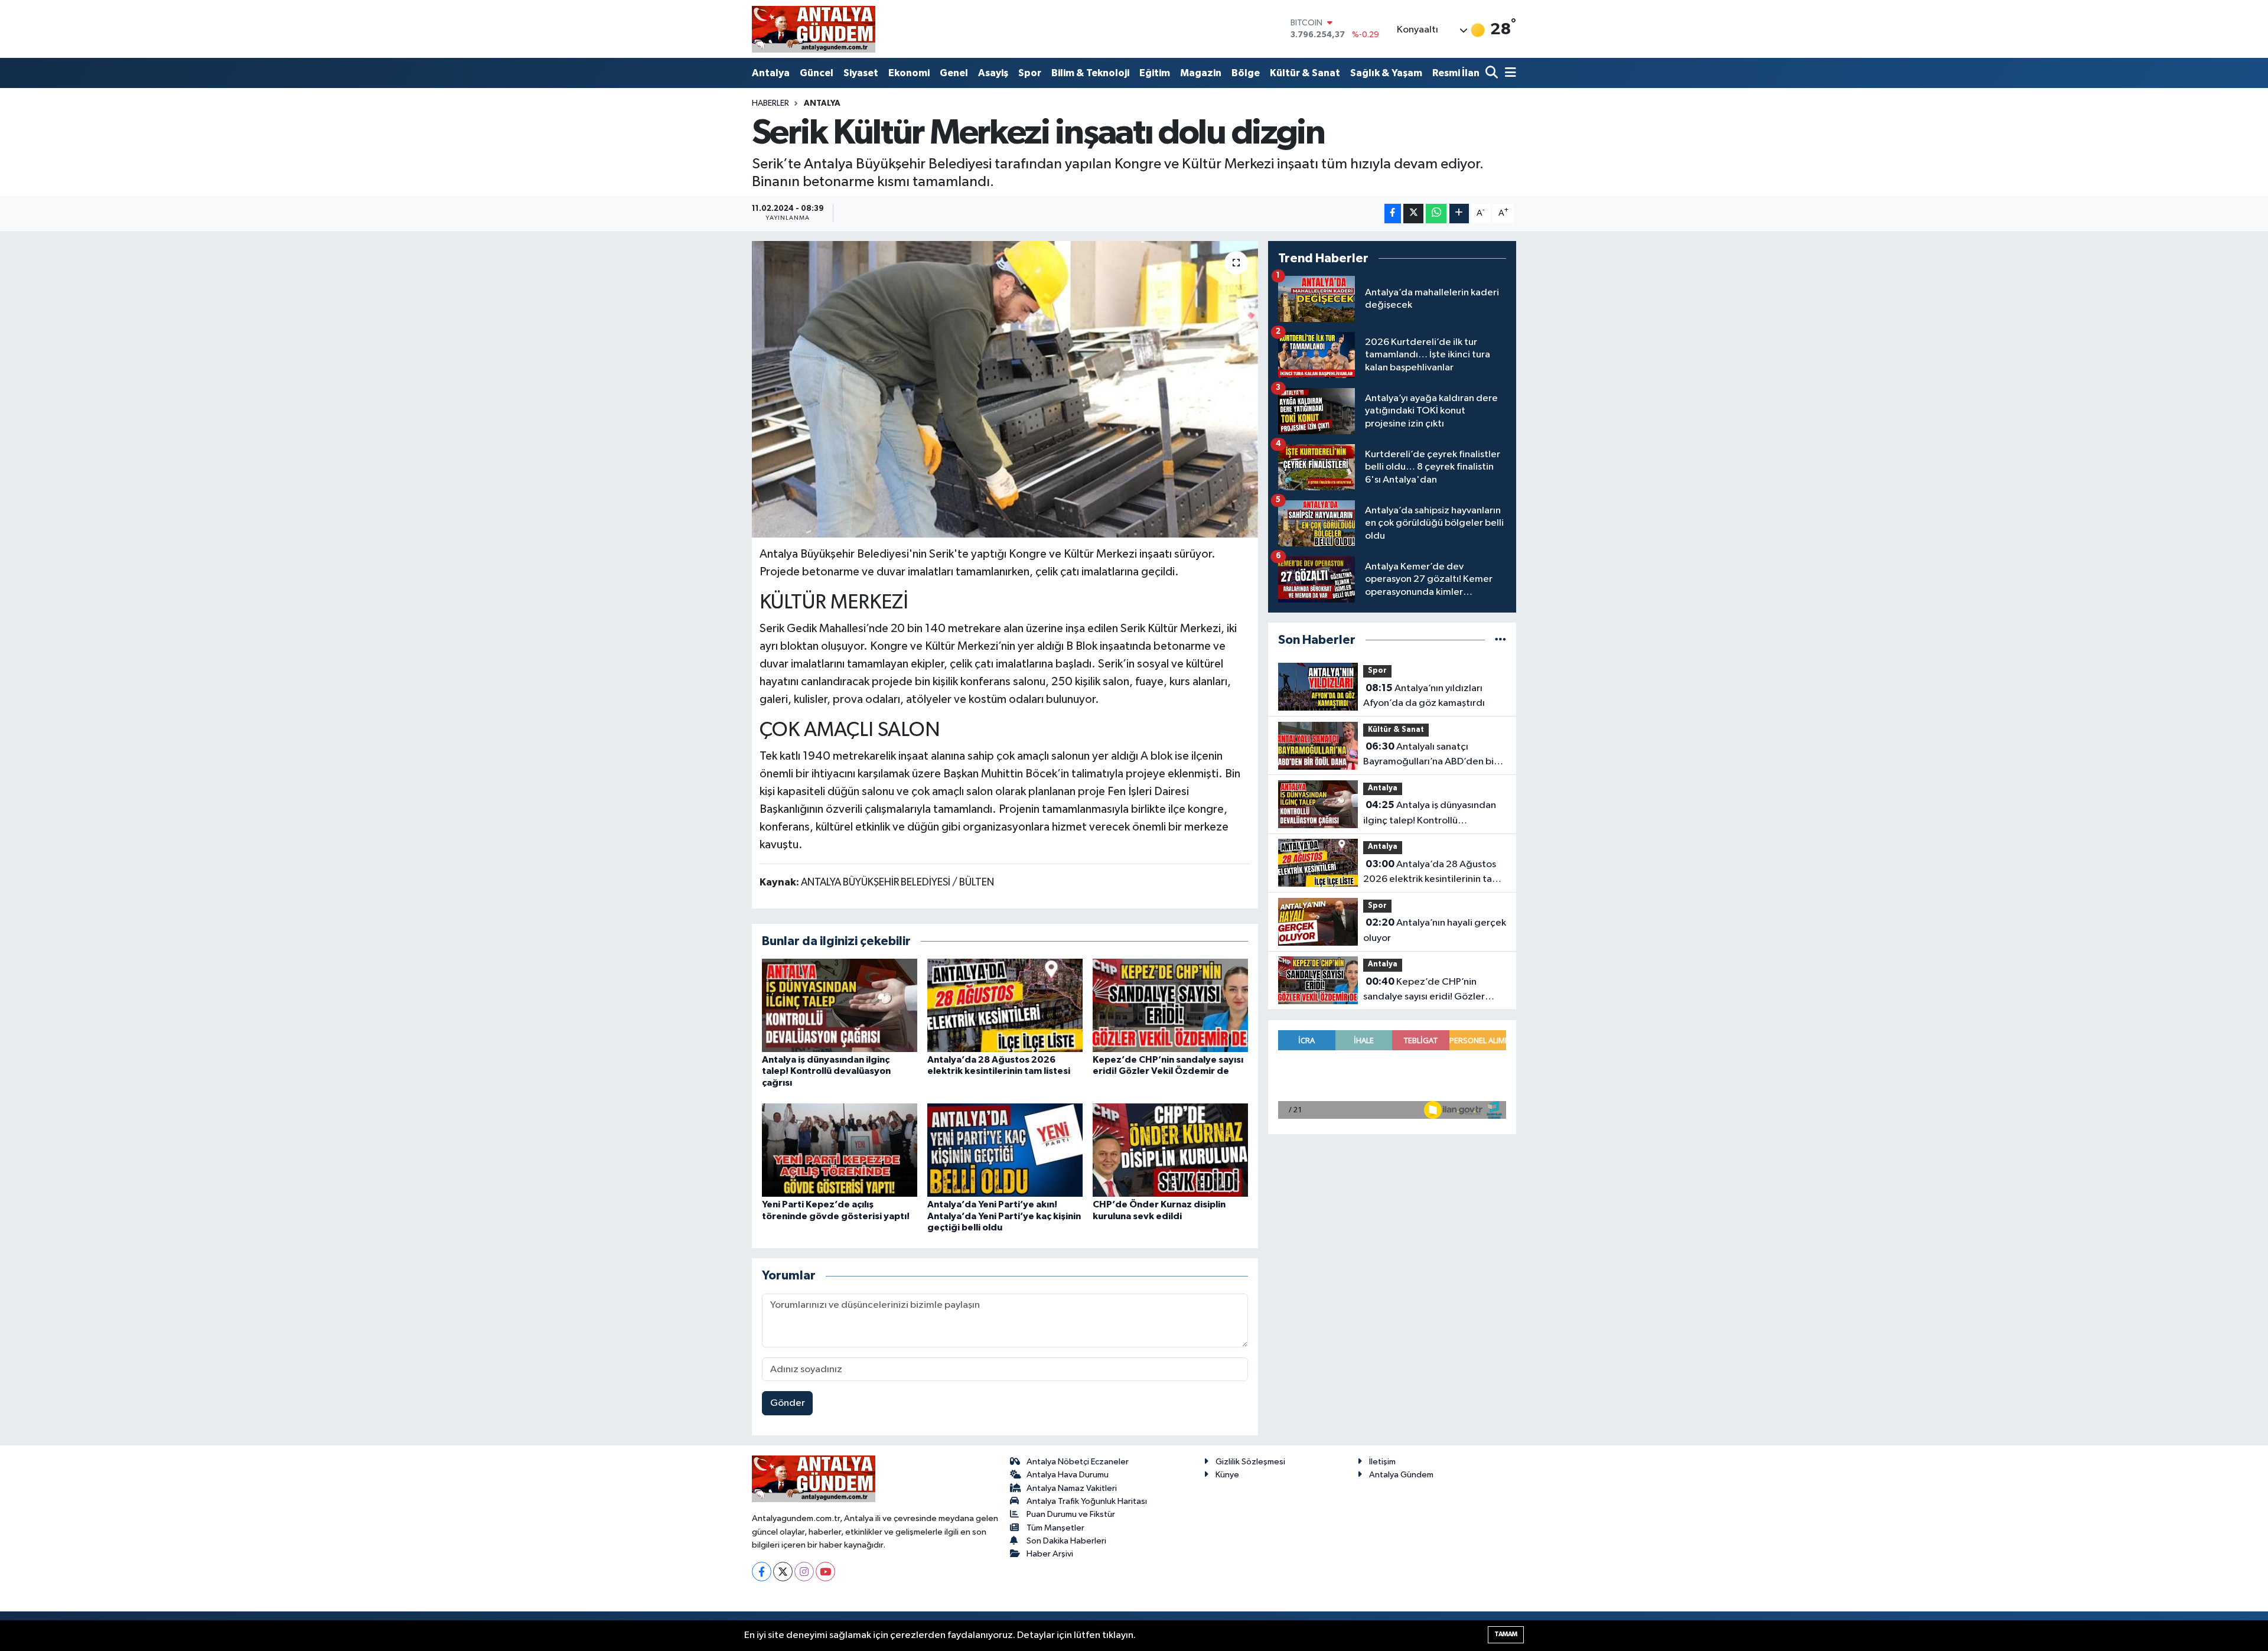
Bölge (1246, 73)
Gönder (788, 1403)
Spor (1030, 73)
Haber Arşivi (1050, 1554)
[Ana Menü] (1508, 74)
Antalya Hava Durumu (1068, 1475)
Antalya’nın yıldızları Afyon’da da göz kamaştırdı (1424, 696)
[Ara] (1493, 74)
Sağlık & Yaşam (1386, 73)
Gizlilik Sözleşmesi (1250, 1462)
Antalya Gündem (1401, 1475)
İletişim (1382, 1462)
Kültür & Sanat (1305, 73)
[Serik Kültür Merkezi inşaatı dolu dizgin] (1005, 389)
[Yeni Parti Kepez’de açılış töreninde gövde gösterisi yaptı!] (840, 1150)
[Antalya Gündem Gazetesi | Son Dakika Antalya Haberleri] (814, 29)
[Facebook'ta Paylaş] (1393, 214)
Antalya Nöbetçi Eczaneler (1078, 1462)
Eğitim (1155, 73)
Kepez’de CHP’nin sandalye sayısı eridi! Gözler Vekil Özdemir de (1424, 991)
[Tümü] (1500, 640)
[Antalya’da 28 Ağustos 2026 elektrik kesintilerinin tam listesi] (1005, 1005)
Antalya (771, 73)
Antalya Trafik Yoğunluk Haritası (1087, 1501)
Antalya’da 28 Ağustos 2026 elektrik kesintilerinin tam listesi (1432, 873)
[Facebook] (762, 1572)
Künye (1227, 1475)
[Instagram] (804, 1572)
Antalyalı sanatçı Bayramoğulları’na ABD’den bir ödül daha (1430, 756)
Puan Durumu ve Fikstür (1071, 1514)
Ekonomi (909, 73)
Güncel (817, 73)
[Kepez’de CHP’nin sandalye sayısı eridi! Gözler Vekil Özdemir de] (1170, 1005)
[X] (783, 1572)
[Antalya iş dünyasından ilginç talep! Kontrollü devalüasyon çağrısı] (840, 1005)
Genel (954, 73)
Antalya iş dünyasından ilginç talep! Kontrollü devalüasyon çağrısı (826, 1071)
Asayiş (993, 73)
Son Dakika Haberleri (1066, 1541)
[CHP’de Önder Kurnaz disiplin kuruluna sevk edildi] (1170, 1150)
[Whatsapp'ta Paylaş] (1436, 214)
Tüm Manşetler (1055, 1528)
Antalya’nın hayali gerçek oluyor (1435, 930)
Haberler (770, 103)
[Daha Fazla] (1459, 214)
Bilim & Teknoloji (1090, 73)
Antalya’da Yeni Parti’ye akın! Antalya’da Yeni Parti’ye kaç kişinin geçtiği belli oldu (1004, 1216)
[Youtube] (825, 1572)
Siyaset (861, 73)
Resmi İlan (1456, 73)
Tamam (1506, 1634)
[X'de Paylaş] (1413, 214)
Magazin (1201, 73)
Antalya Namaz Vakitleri (1072, 1488)
